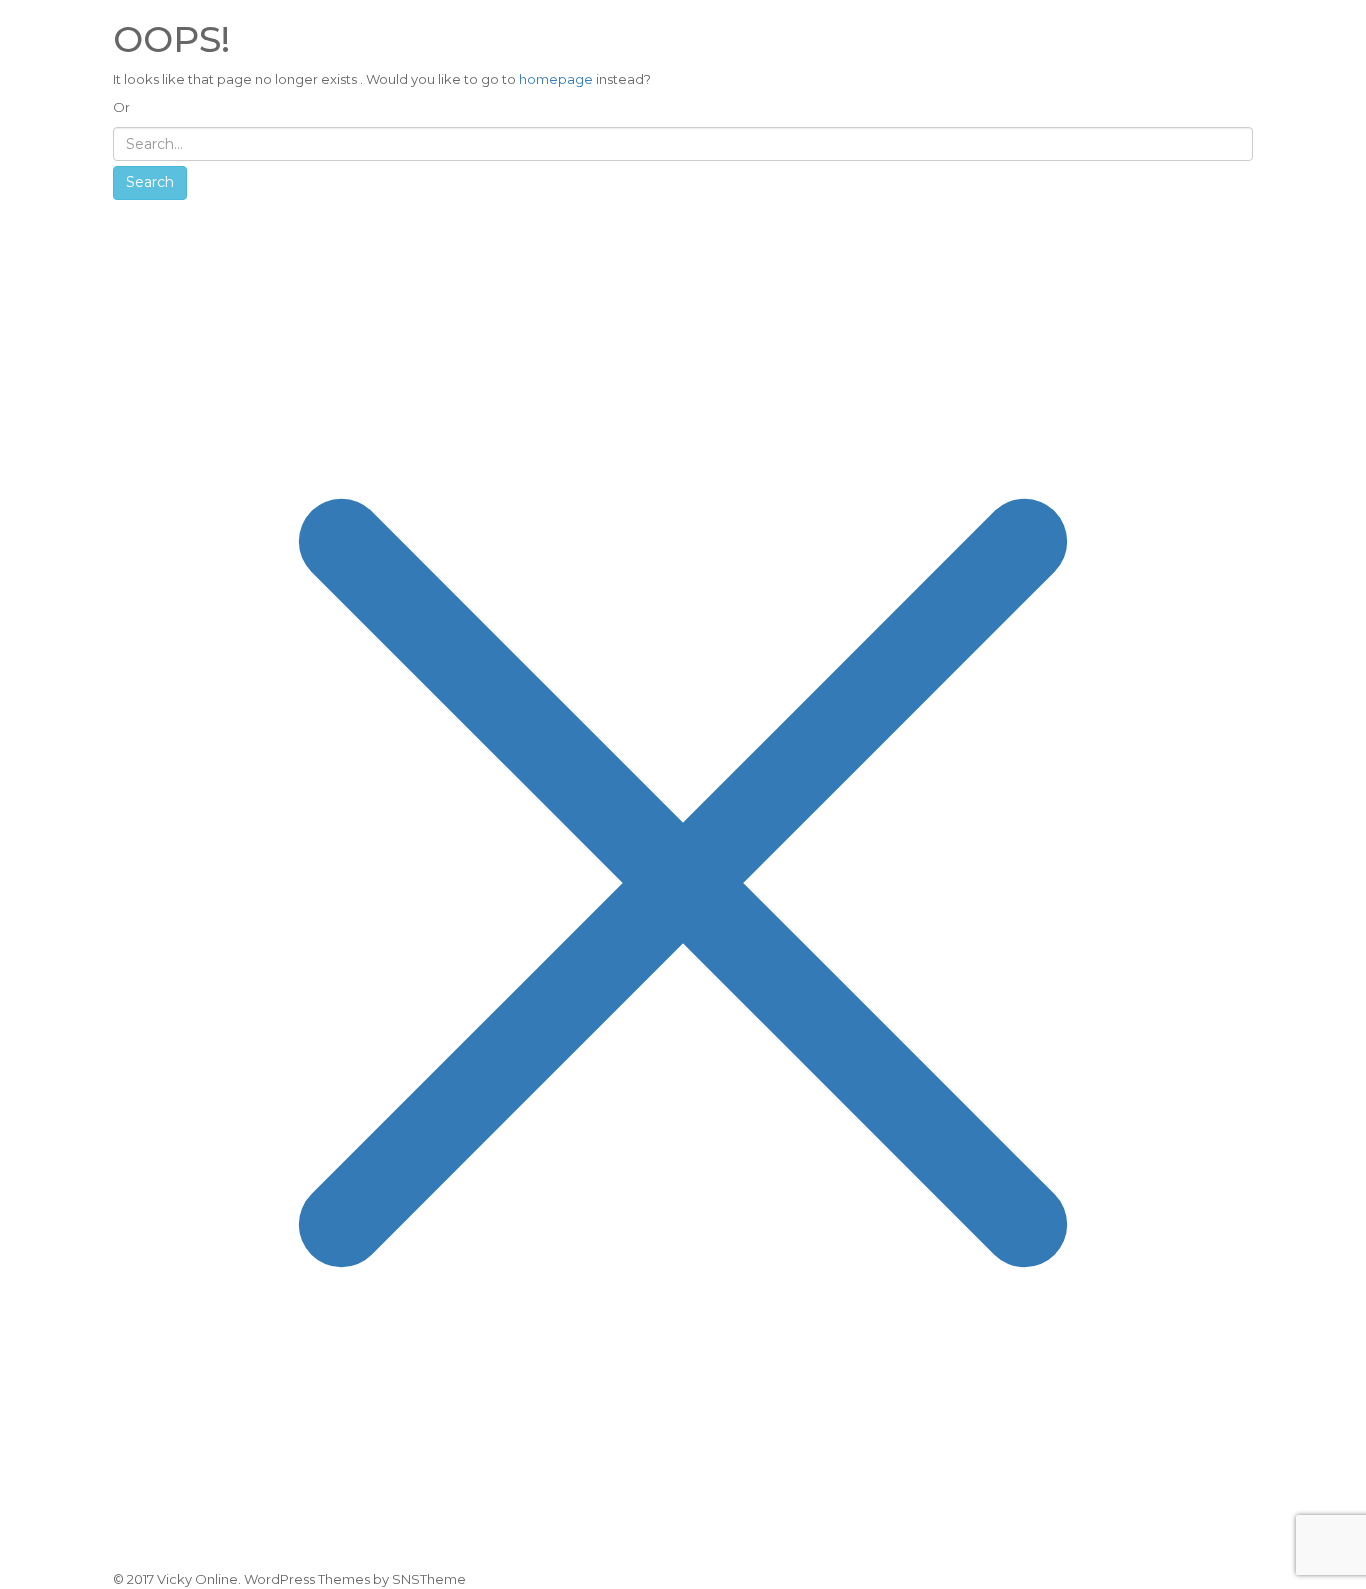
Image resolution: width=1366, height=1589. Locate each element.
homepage (556, 79)
